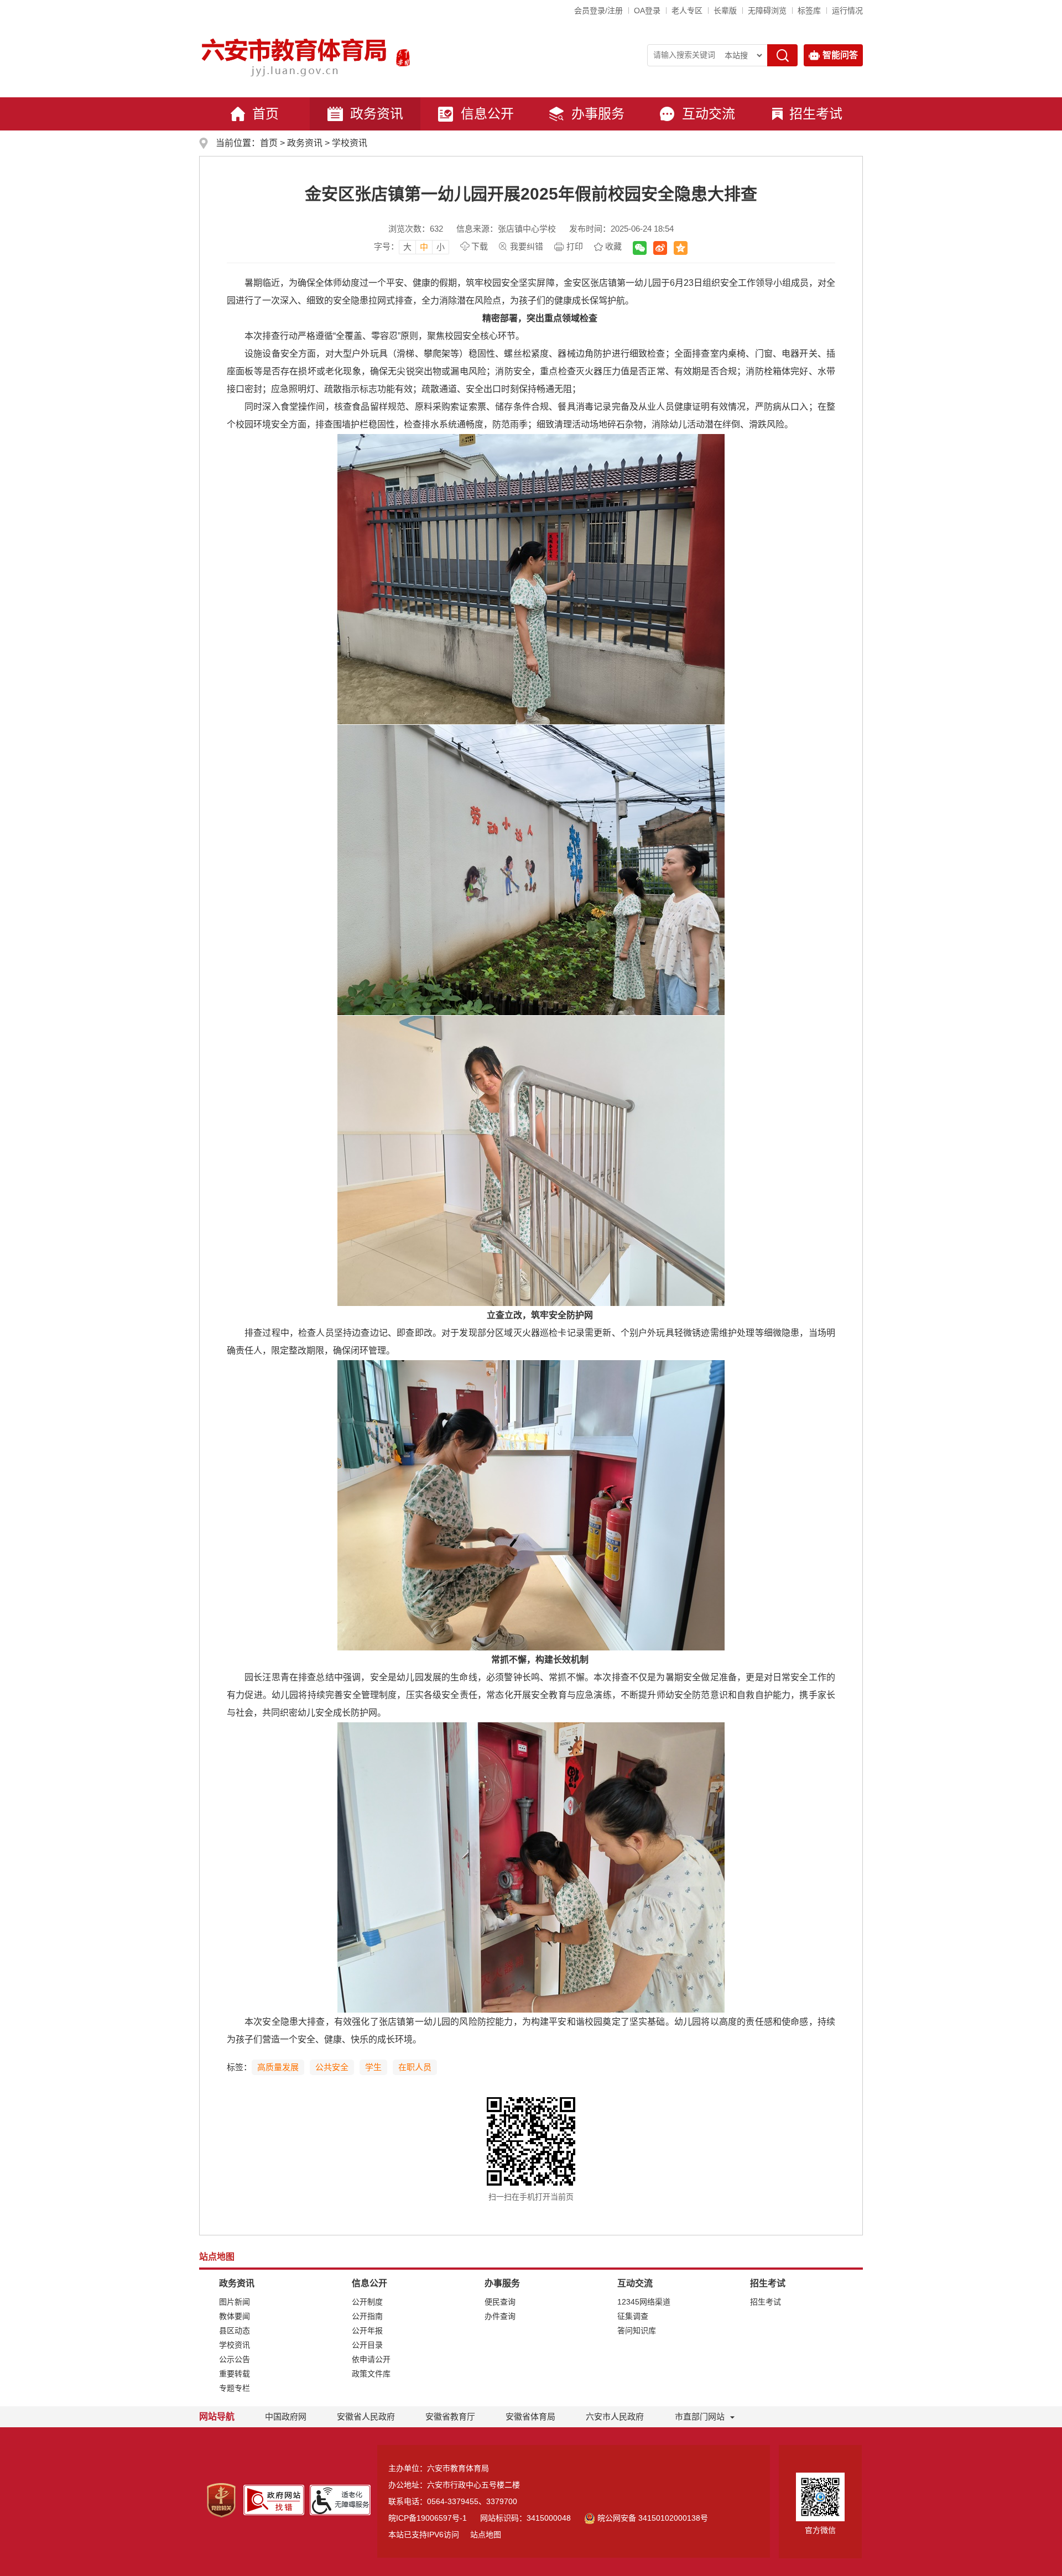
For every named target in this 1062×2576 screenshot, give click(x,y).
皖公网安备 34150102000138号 (653, 2518)
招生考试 (816, 114)
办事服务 (598, 114)
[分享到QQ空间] (681, 248)
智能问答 (840, 55)
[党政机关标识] (221, 2500)
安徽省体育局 (530, 2416)
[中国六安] (403, 58)
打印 (575, 246)
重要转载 (235, 2374)
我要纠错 (527, 246)
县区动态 (235, 2331)
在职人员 (415, 2067)
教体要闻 (235, 2316)
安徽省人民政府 (366, 2416)
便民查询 (500, 2302)
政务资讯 (377, 114)
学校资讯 (350, 143)
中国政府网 (286, 2416)
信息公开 (487, 114)
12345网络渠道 (644, 2302)
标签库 (809, 11)
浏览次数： (416, 229)
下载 (480, 246)
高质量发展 (278, 2067)
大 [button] (407, 247)
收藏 (613, 246)
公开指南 (367, 2316)
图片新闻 (235, 2302)
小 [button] (441, 247)
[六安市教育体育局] (295, 58)
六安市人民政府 (615, 2416)
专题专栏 (235, 2388)
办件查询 (500, 2316)
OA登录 (647, 11)
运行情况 (847, 11)
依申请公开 (371, 2359)
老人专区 (687, 11)
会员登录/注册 (598, 11)
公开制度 (367, 2302)
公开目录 (367, 2345)
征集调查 (633, 2316)
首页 (265, 114)
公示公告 (235, 2359)
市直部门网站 (700, 2416)
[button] (725, 11)
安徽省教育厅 (450, 2416)
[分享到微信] (640, 248)
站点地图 (486, 2535)
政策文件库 (371, 2374)
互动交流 (709, 114)
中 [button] (424, 247)
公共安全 (332, 2067)
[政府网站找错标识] (274, 2499)
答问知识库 (637, 2331)
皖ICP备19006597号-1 (428, 2518)
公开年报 (367, 2331)
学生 (373, 2067)
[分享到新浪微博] (660, 248)
